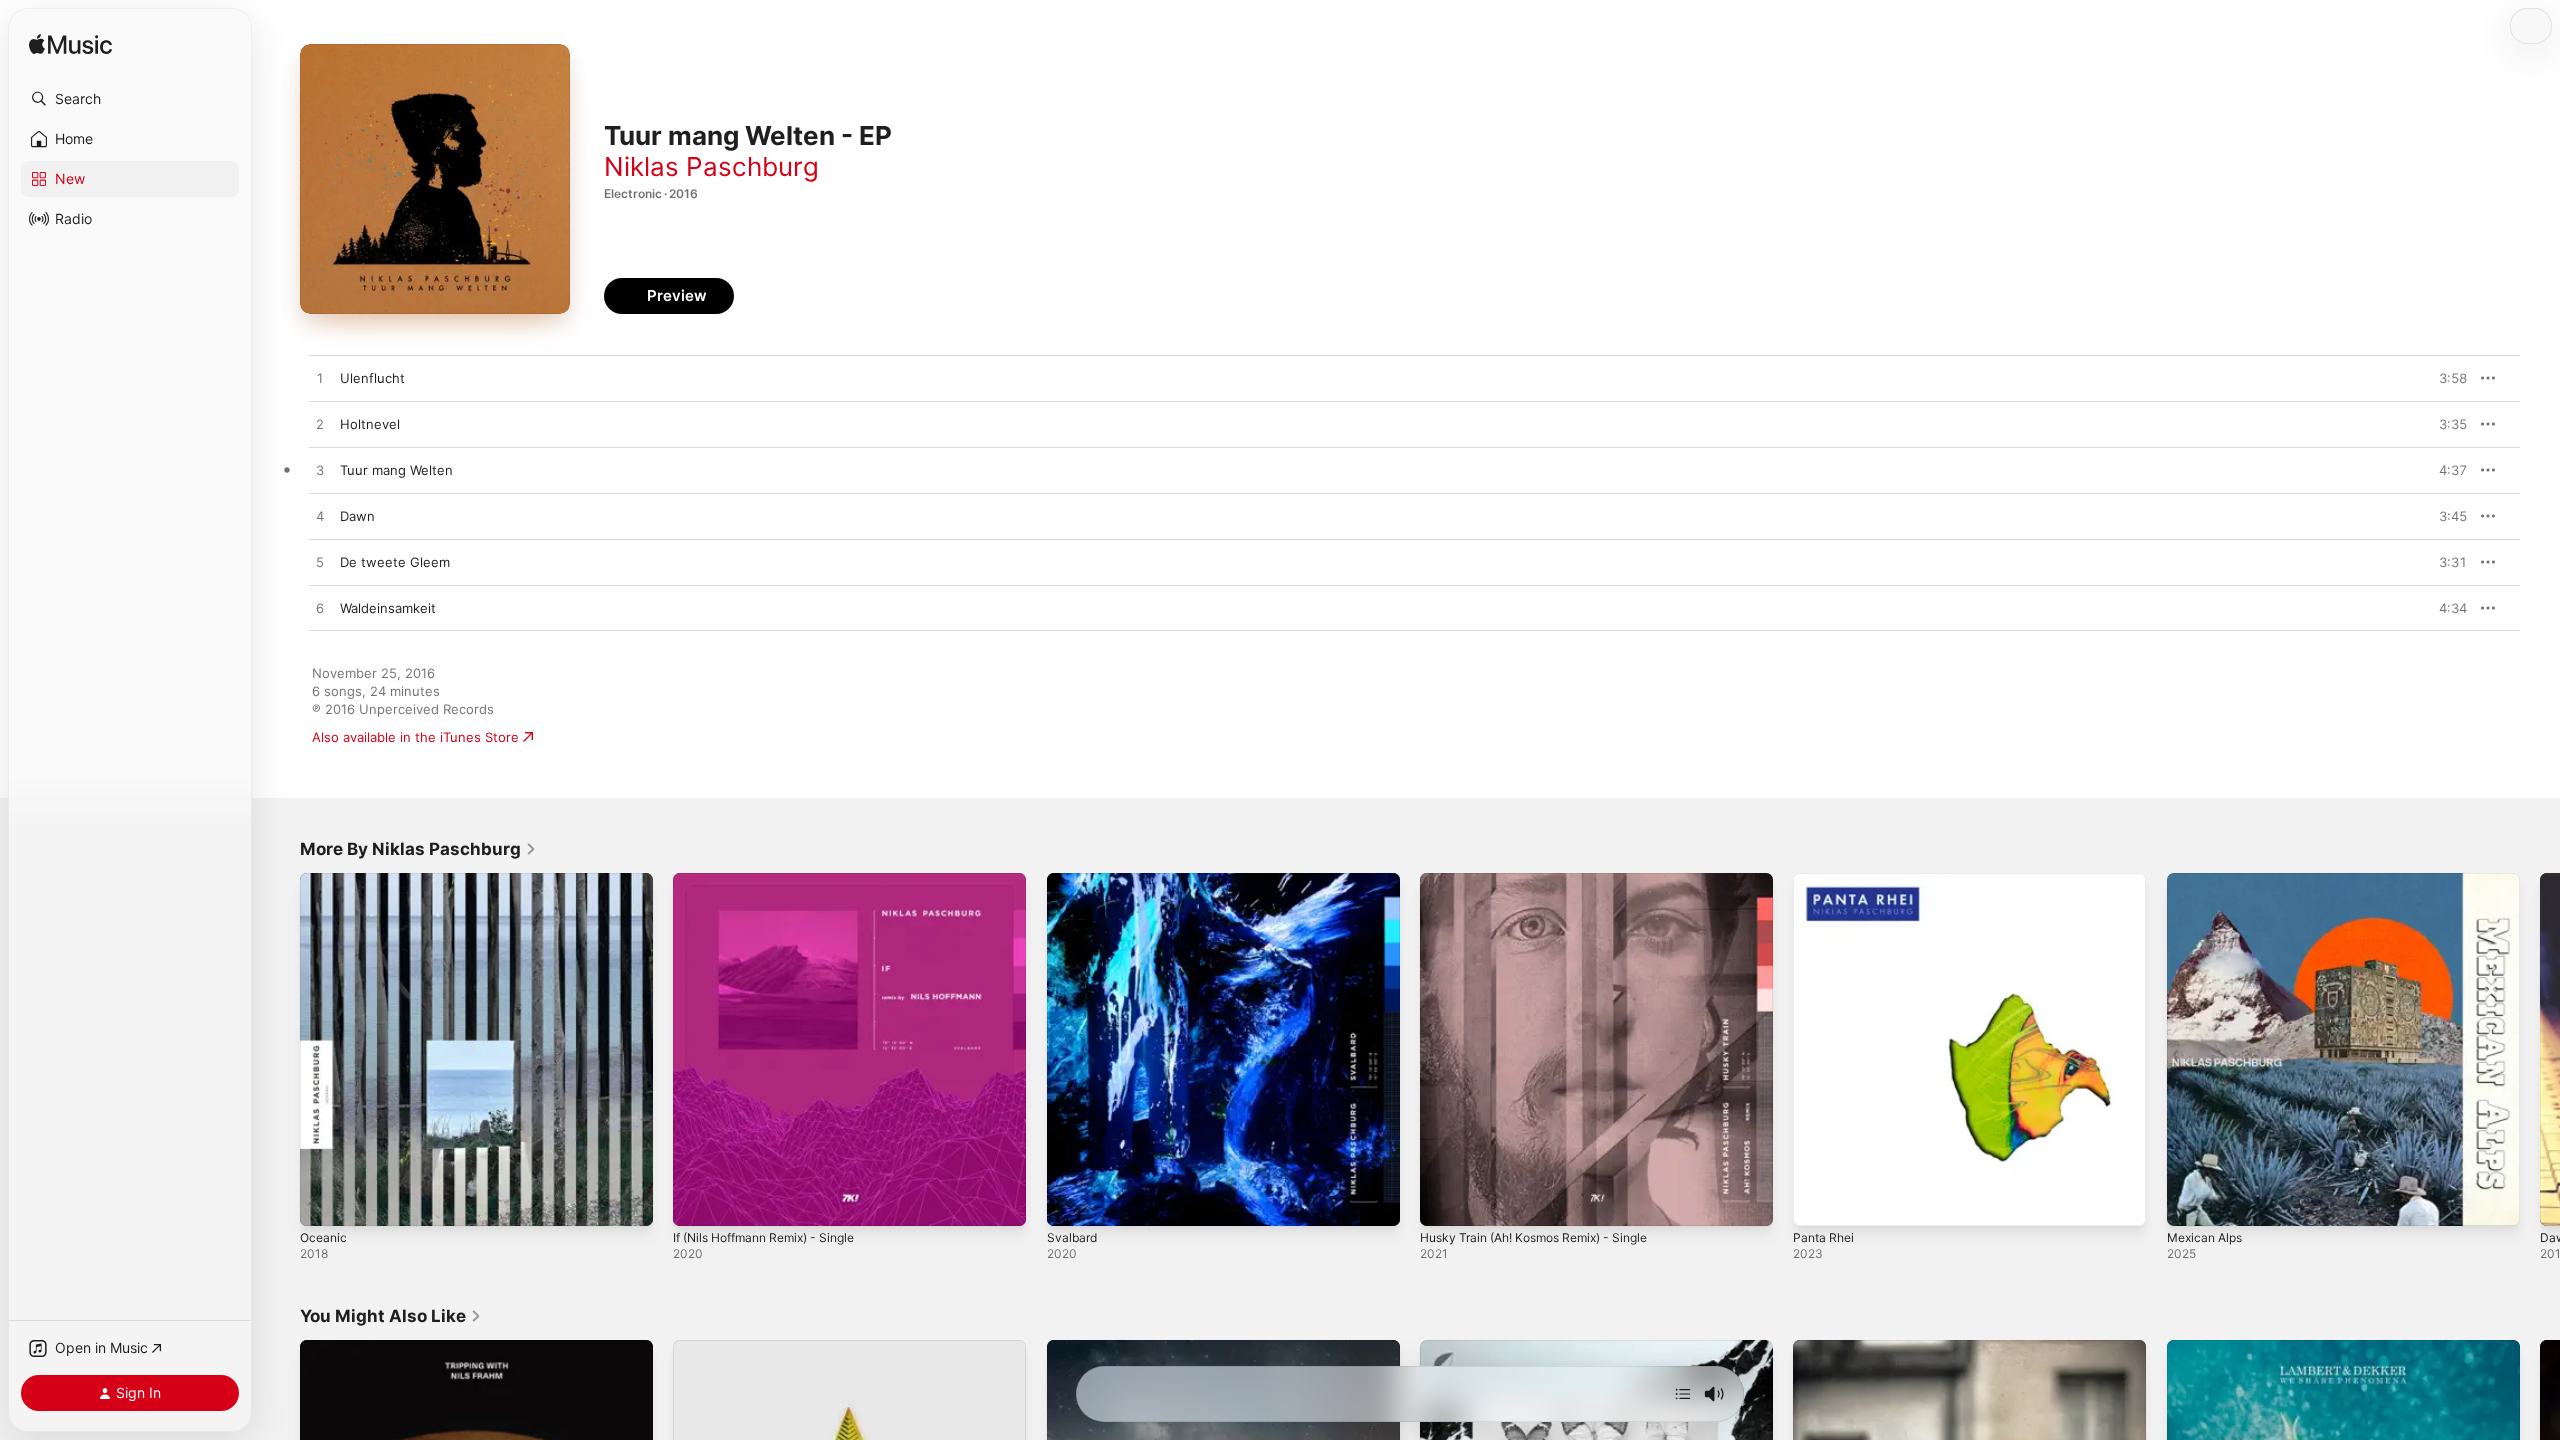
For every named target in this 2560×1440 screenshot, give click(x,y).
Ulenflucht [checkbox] (372, 378)
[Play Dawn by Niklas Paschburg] (320, 517)
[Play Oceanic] (325, 1201)
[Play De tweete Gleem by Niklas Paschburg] (320, 563)
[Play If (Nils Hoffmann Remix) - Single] (698, 1201)
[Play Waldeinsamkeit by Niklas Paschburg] (320, 609)
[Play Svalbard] (1072, 1201)
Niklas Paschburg (711, 166)
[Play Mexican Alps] (2192, 1201)
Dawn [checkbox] (357, 516)
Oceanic (325, 881)
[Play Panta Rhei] (1818, 1201)
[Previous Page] (280, 1050)
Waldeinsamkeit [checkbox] (388, 608)
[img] (70, 45)
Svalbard (1073, 881)
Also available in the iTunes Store (415, 737)
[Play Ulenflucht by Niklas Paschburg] (320, 379)
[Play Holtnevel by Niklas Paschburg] (320, 425)
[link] (418, 849)
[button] (130, 99)
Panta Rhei (1826, 881)
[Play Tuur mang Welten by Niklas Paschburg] (320, 471)
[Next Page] (2540, 1050)
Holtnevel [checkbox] (370, 424)
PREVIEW (2445, 378)
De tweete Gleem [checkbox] (395, 562)
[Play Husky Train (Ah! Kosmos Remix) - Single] (1445, 1201)
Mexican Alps (2208, 881)
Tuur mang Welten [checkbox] (396, 470)
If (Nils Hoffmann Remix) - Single (775, 881)
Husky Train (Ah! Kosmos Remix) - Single (1546, 881)
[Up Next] (1683, 1394)
